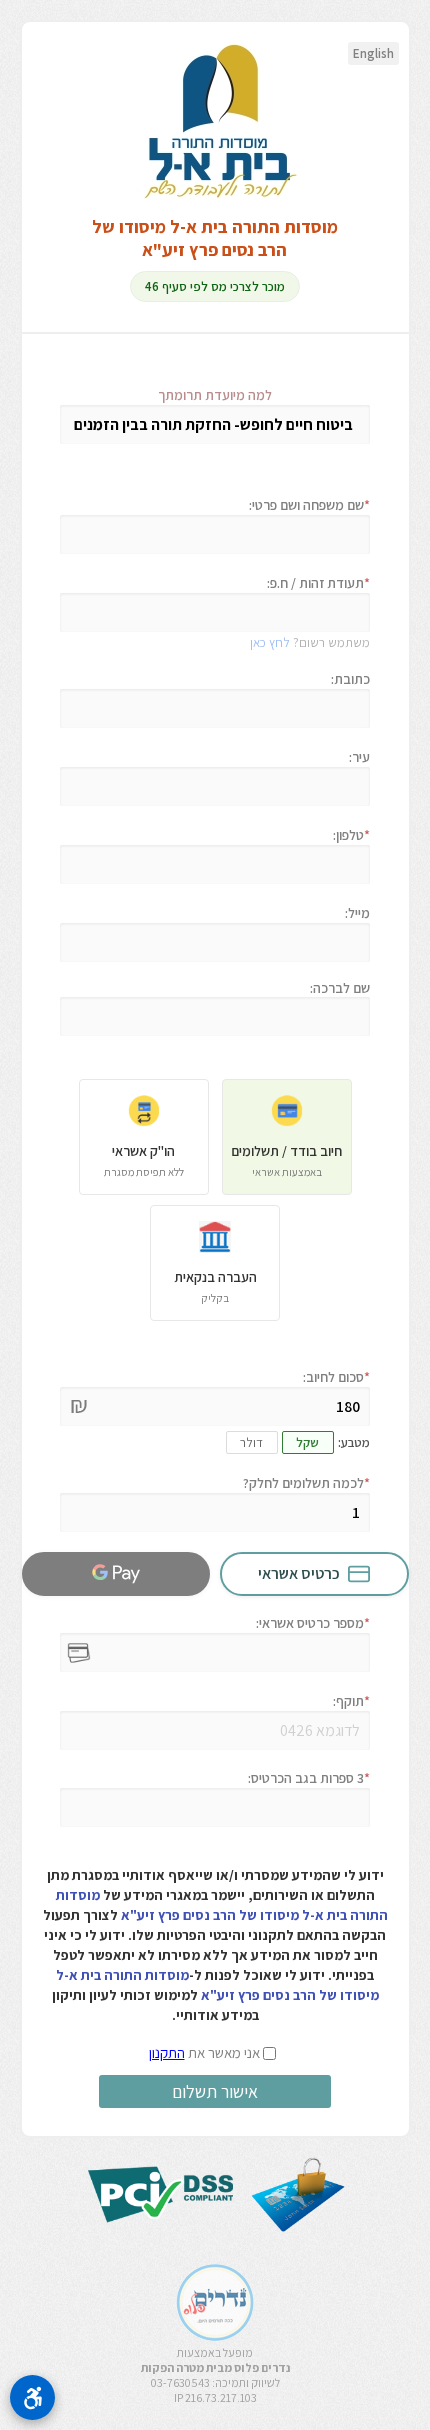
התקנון (167, 2052)
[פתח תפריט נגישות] (32, 2397)
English (373, 53)
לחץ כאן (270, 642)
